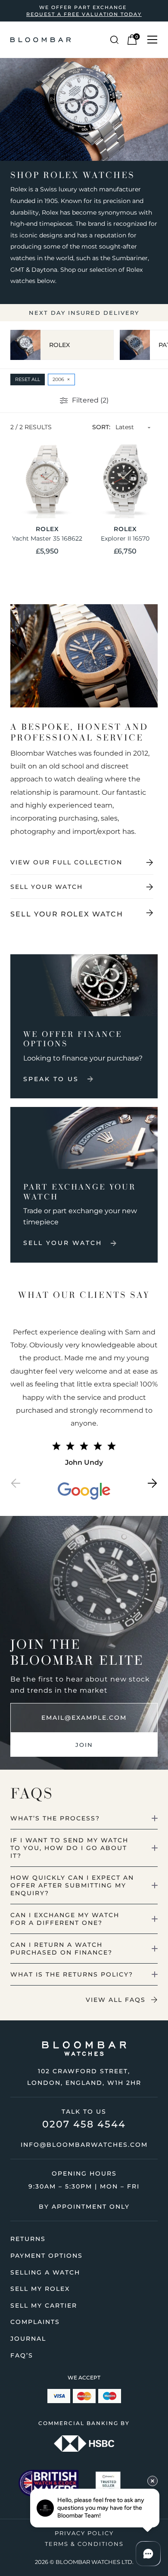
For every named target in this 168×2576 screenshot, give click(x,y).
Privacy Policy (84, 2533)
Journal (28, 2339)
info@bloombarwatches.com (84, 2145)
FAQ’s (22, 2355)
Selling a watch (45, 2272)
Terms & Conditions (84, 2544)
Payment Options (47, 2256)
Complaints (35, 2322)
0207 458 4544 (84, 2124)
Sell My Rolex (40, 2289)
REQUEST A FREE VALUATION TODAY (84, 14)
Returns (28, 2239)
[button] (16, 1485)
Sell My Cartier (44, 2305)
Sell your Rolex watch (67, 914)
